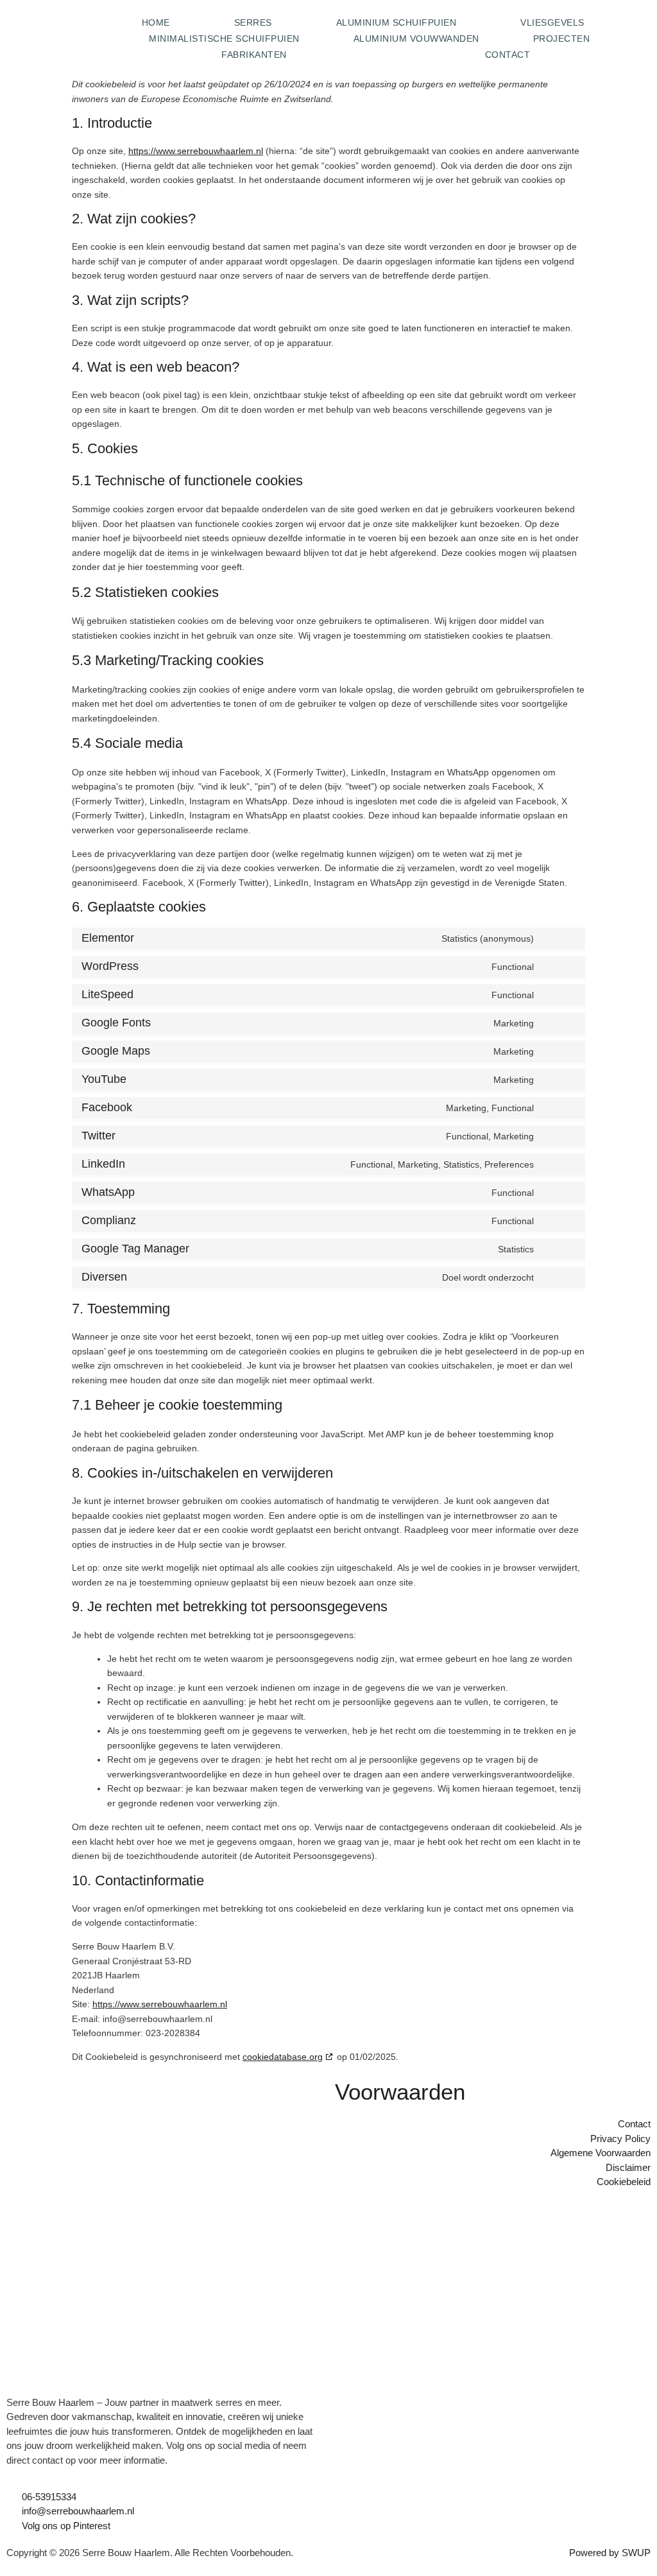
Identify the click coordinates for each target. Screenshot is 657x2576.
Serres (253, 22)
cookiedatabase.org (283, 2057)
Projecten (562, 39)
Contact (508, 55)
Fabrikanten (254, 55)
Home (156, 22)
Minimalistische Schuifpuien (224, 39)
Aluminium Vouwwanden (416, 39)
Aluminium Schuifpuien (397, 22)
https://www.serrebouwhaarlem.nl (196, 151)
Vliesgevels (552, 22)
